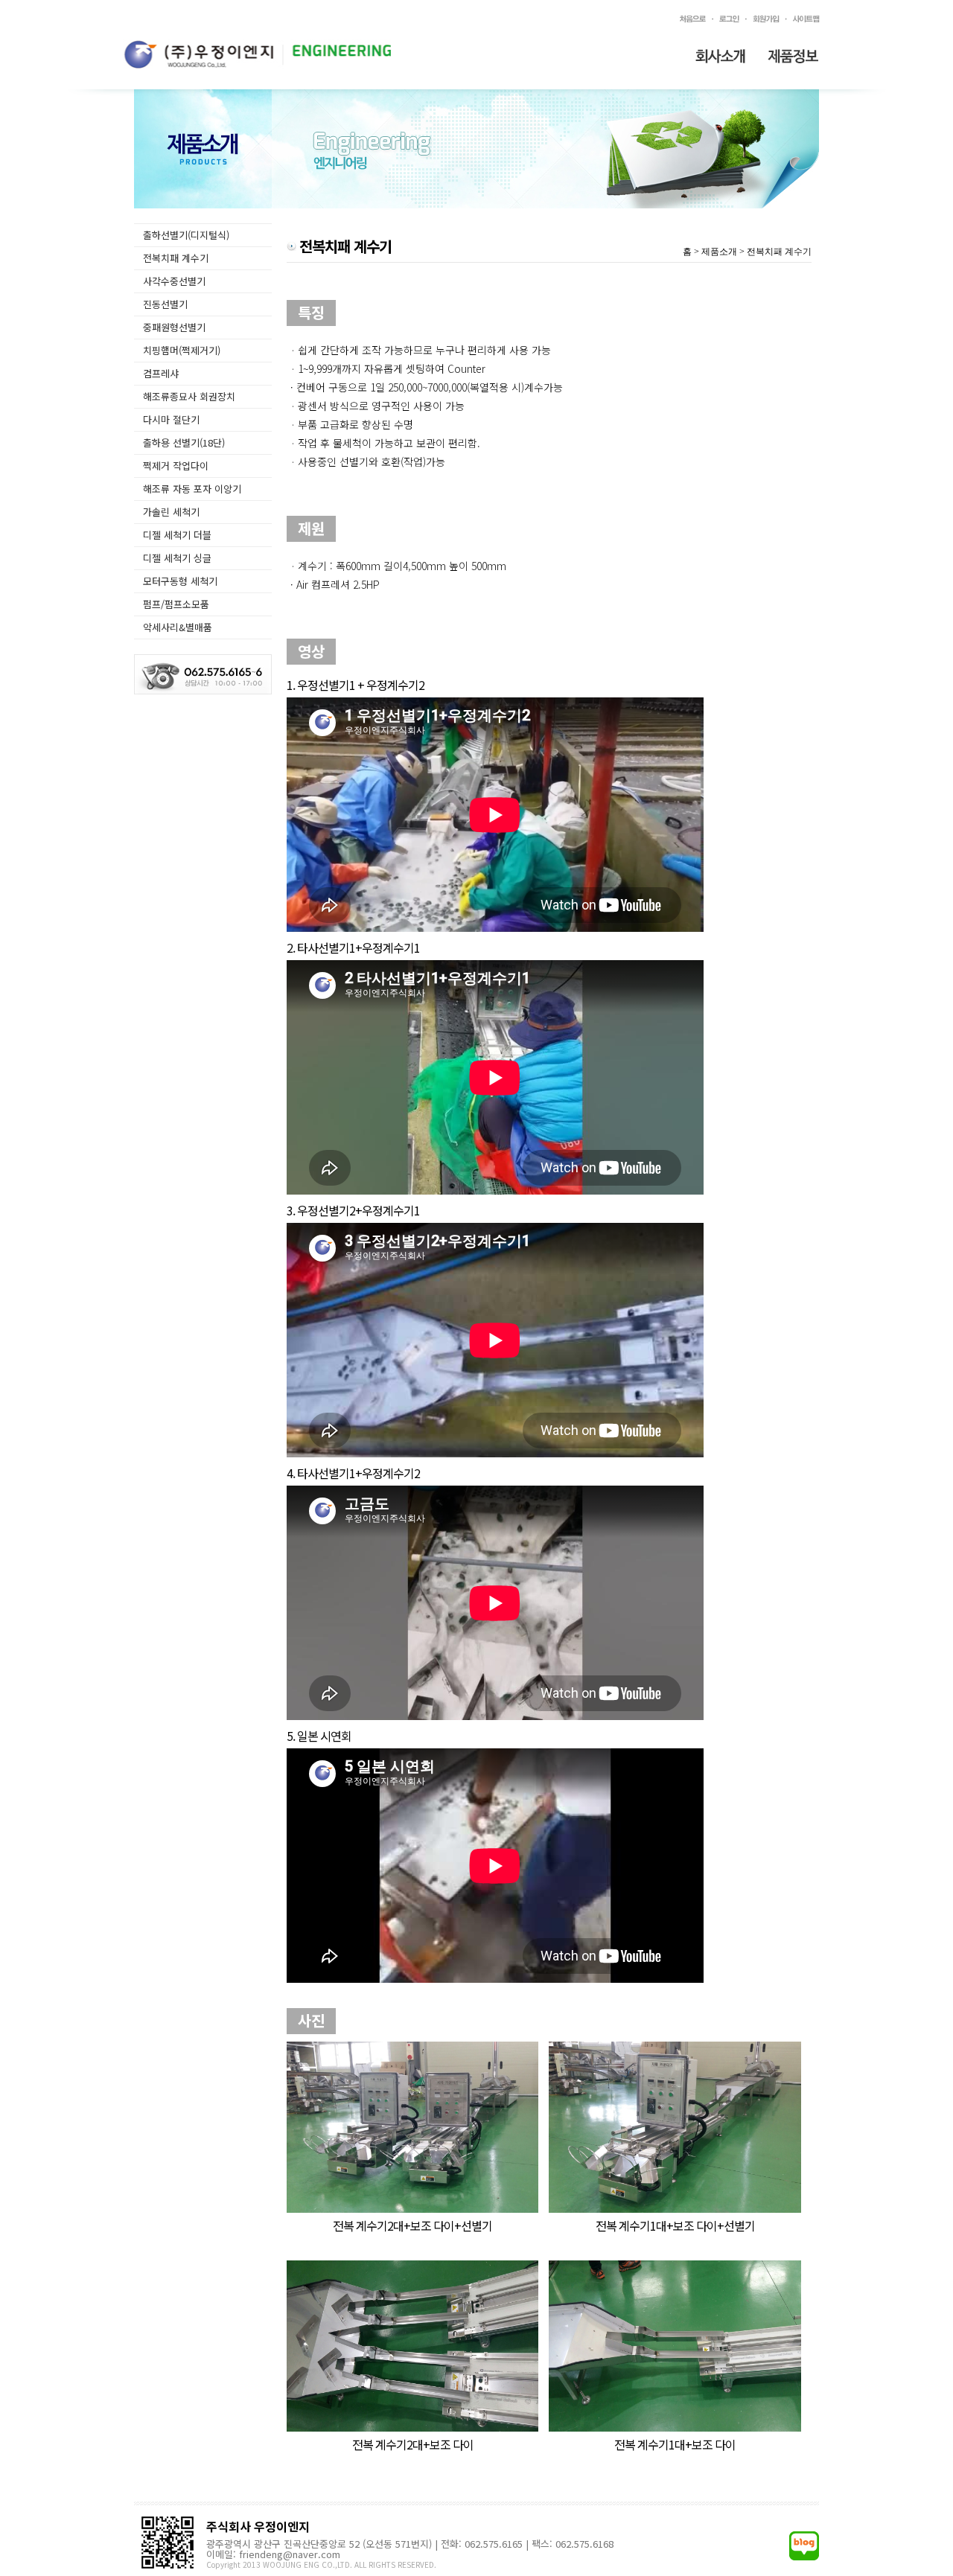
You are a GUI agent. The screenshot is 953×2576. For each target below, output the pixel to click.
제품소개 (794, 56)
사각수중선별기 (174, 281)
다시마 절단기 (171, 419)
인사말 (720, 56)
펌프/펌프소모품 (176, 604)
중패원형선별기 (174, 327)
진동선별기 (165, 304)
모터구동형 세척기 (180, 581)
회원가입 (765, 19)
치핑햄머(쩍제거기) (182, 350)
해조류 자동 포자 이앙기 (192, 489)
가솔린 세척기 (171, 512)
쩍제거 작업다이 (176, 466)
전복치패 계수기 (176, 258)
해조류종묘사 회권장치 (189, 396)
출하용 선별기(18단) (184, 442)
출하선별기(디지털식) (186, 235)
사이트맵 (807, 19)
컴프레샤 (161, 373)
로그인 (728, 19)
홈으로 (692, 19)
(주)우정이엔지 (257, 54)
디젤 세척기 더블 (177, 535)
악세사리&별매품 (178, 627)
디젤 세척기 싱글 (177, 558)
